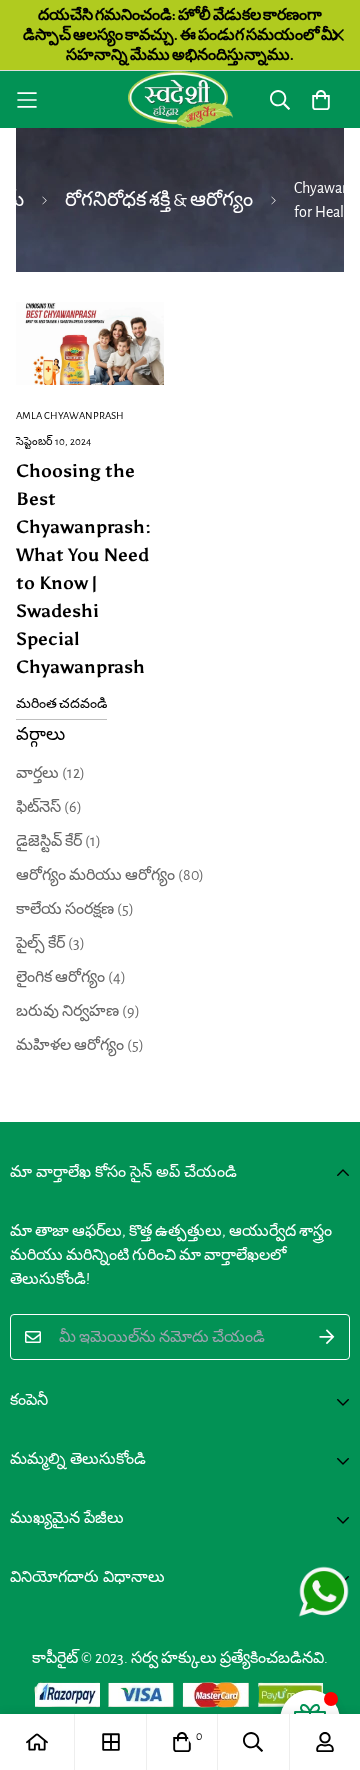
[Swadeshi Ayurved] (180, 99)
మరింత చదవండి (61, 704)
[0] (182, 1742)
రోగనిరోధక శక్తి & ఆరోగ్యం (159, 200)
